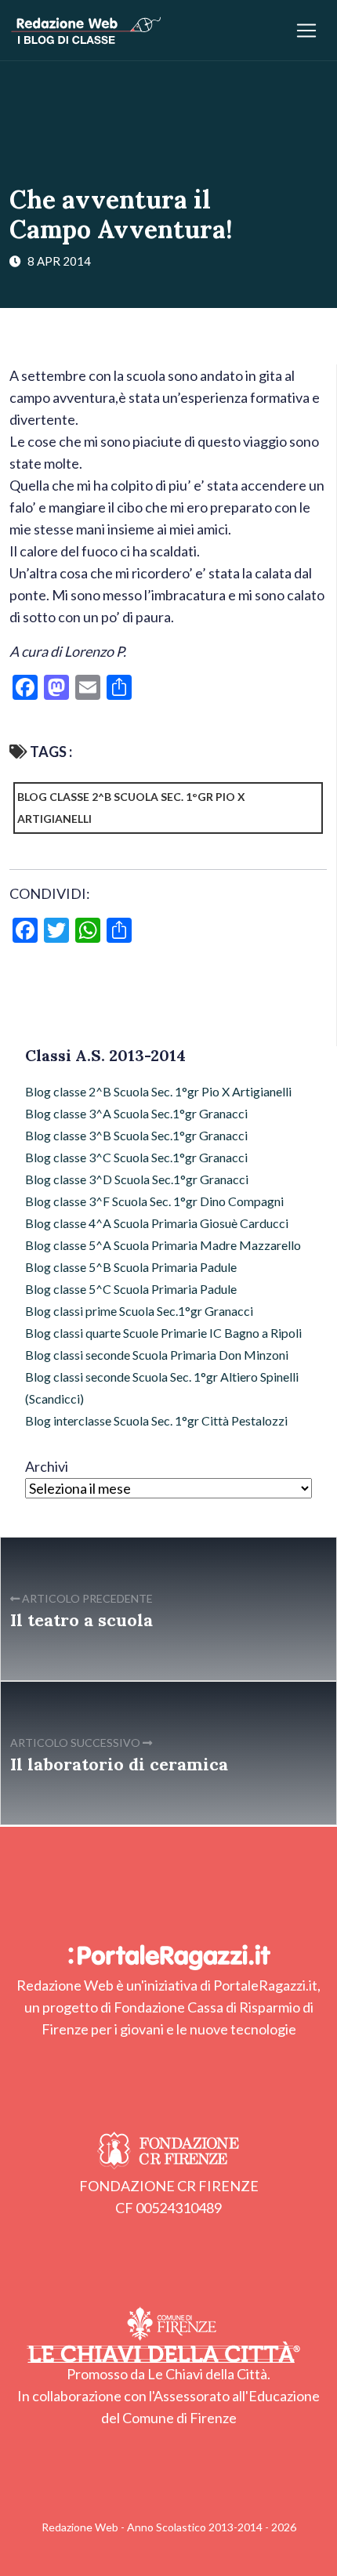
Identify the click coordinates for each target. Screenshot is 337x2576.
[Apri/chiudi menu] (306, 31)
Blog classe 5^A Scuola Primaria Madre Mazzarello (163, 1245)
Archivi (47, 1466)
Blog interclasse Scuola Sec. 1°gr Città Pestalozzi (156, 1420)
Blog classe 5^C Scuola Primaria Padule (131, 1289)
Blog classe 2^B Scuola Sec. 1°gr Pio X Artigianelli (131, 808)
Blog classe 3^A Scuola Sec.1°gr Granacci (136, 1113)
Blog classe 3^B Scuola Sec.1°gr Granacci (136, 1135)
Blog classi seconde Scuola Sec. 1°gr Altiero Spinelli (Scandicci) (162, 1388)
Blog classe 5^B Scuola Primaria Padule (131, 1267)
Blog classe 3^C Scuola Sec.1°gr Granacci (136, 1157)
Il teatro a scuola (82, 1620)
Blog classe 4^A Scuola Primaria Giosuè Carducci (157, 1223)
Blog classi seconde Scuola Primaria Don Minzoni (157, 1355)
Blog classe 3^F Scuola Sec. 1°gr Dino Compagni (154, 1201)
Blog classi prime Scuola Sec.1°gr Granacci (139, 1311)
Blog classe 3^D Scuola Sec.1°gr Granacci (137, 1179)
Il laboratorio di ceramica (119, 1764)
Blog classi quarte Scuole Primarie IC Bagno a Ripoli (163, 1333)
